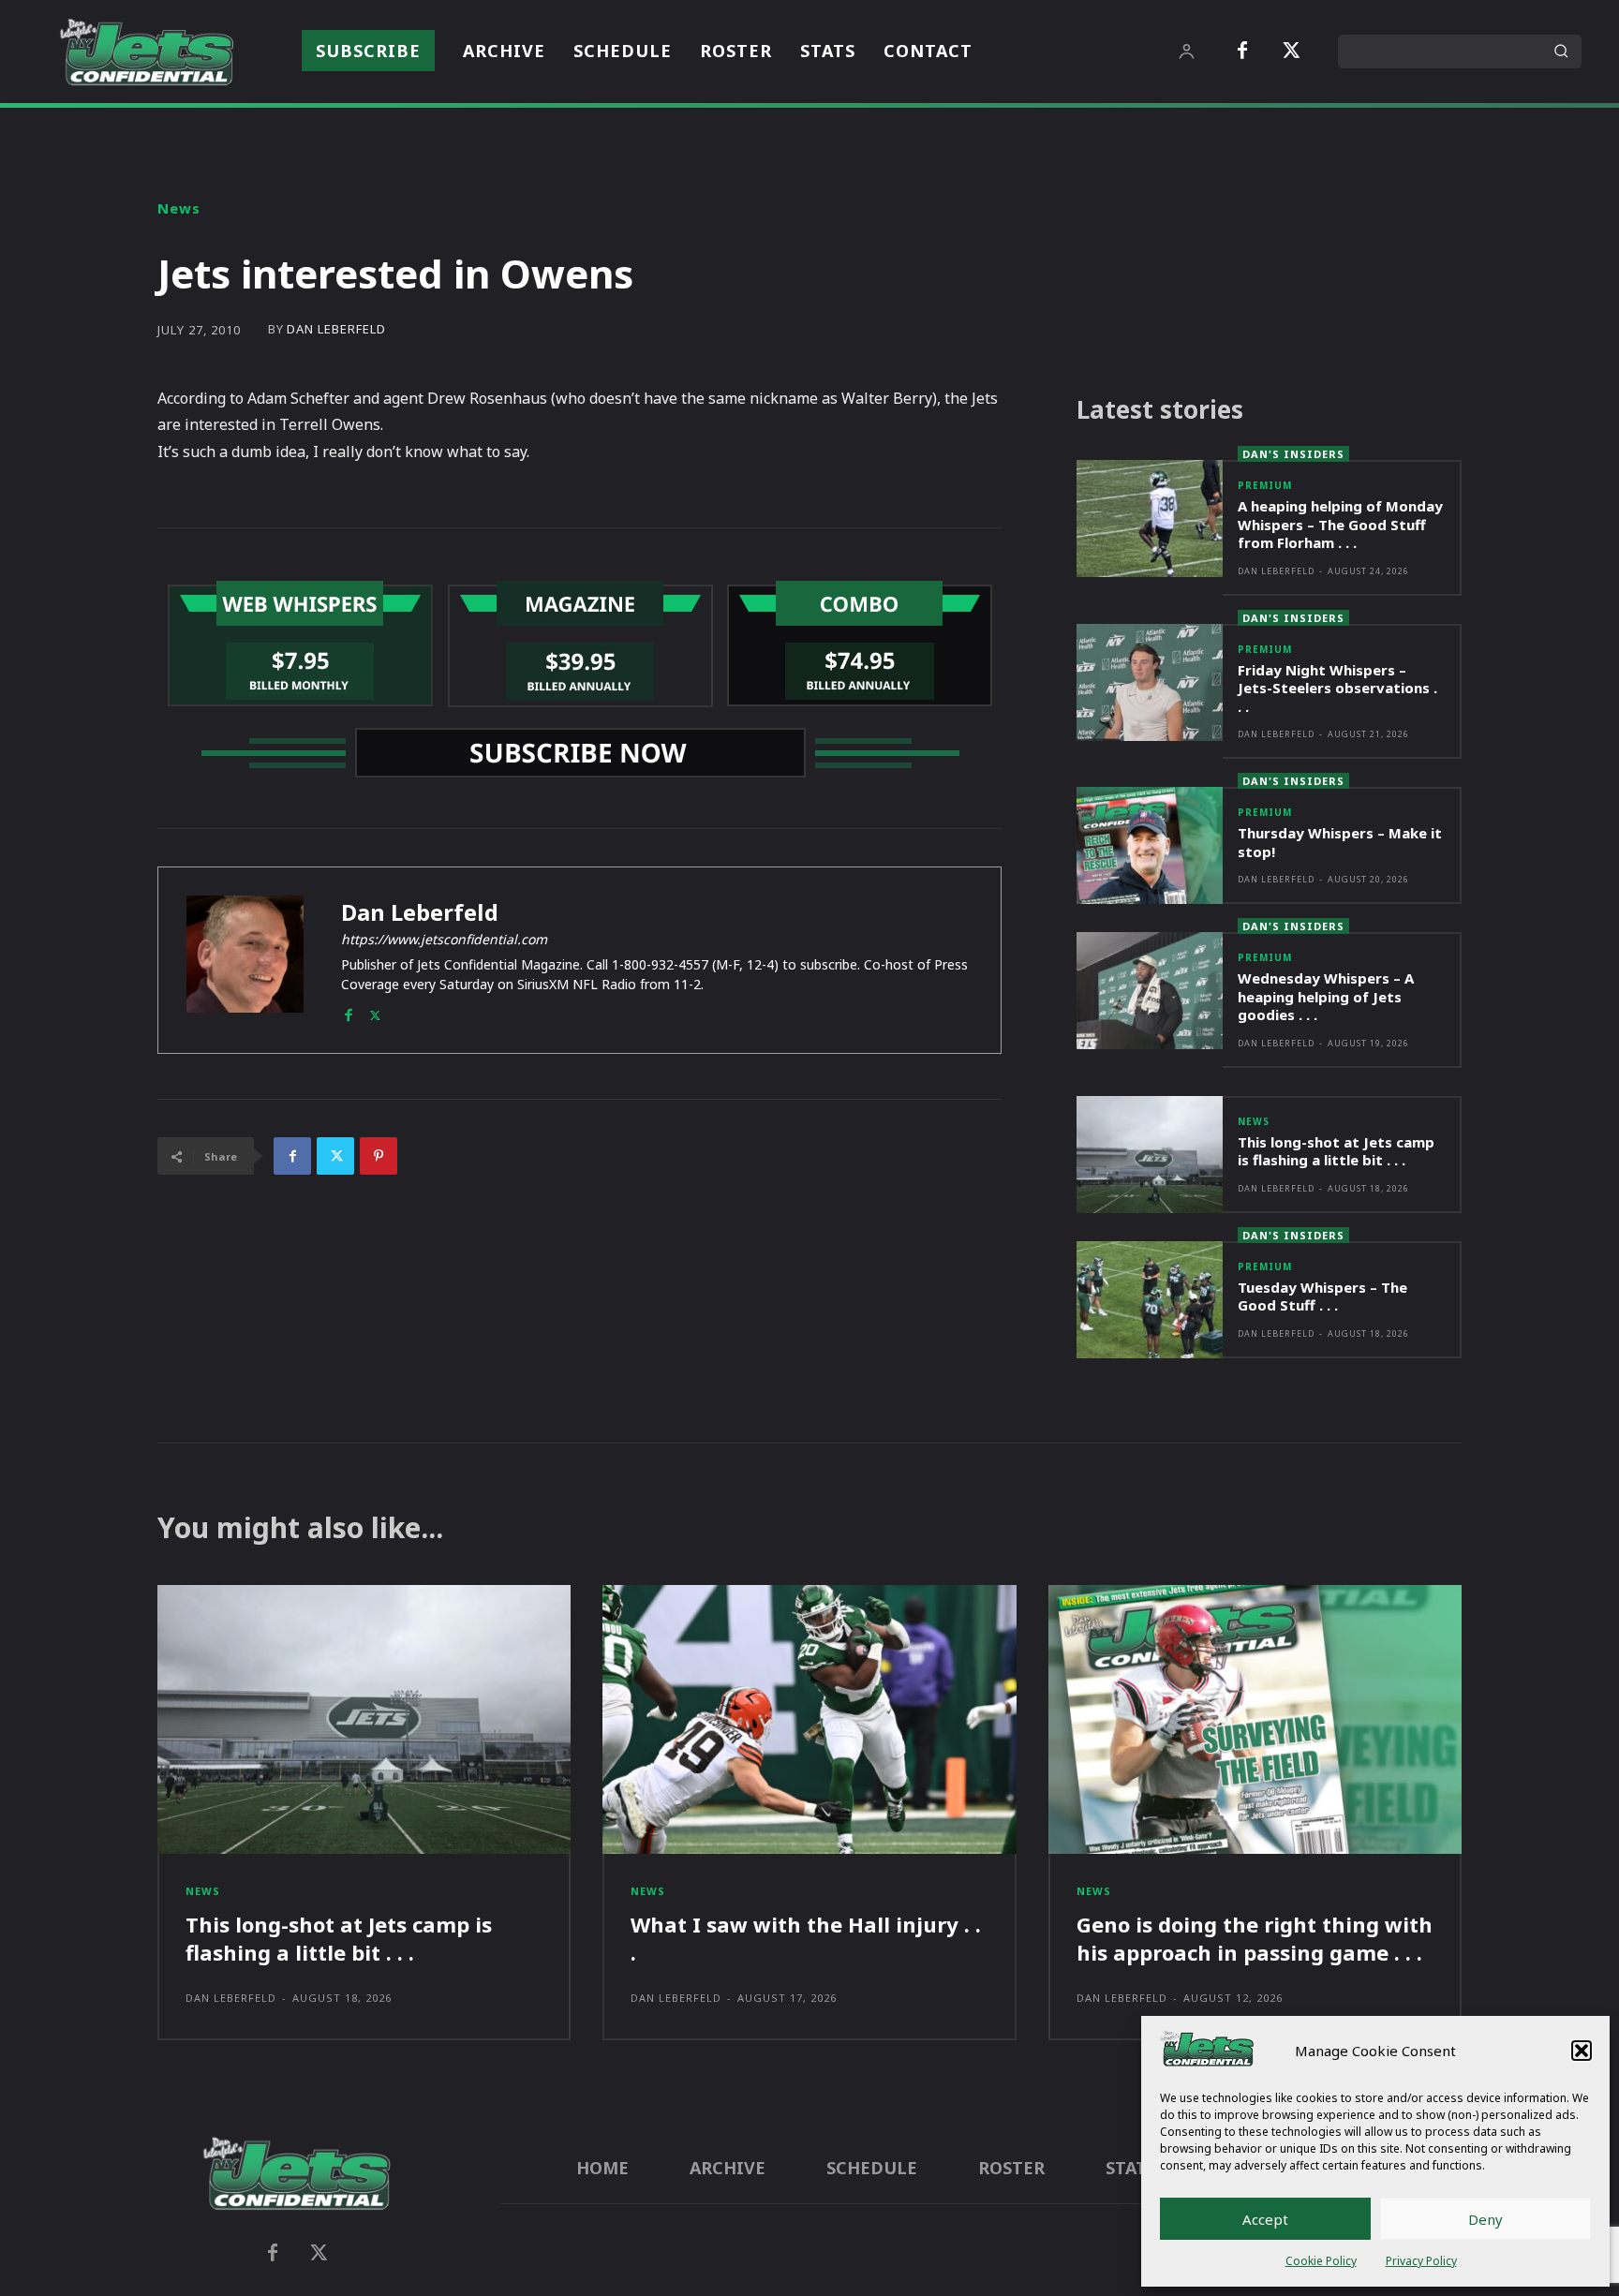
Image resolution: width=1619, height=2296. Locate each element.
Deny (1485, 2219)
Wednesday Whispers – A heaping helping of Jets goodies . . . (1326, 996)
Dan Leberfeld (336, 329)
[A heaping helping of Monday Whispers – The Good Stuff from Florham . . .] (1150, 518)
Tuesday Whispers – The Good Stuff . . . (1322, 1296)
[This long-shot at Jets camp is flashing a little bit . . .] (1150, 1155)
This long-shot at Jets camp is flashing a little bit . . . (1336, 1151)
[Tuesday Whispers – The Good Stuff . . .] (1150, 1300)
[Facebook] (1242, 52)
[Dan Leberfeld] (245, 960)
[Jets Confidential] (146, 52)
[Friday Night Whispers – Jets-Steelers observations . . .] (1150, 682)
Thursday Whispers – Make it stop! (1340, 842)
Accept (1265, 2219)
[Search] (1561, 52)
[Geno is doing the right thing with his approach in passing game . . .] (1255, 1719)
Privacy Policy (1421, 2261)
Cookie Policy (1321, 2261)
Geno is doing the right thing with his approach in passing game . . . (1255, 1939)
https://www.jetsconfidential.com (444, 939)
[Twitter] (1291, 52)
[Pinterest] (379, 1156)
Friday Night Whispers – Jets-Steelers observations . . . (1337, 688)
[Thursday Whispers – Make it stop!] (1150, 845)
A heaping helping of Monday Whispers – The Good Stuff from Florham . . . (1340, 524)
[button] (1582, 2051)
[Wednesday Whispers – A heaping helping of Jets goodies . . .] (1150, 991)
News (179, 208)
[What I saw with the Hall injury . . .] (809, 1719)
